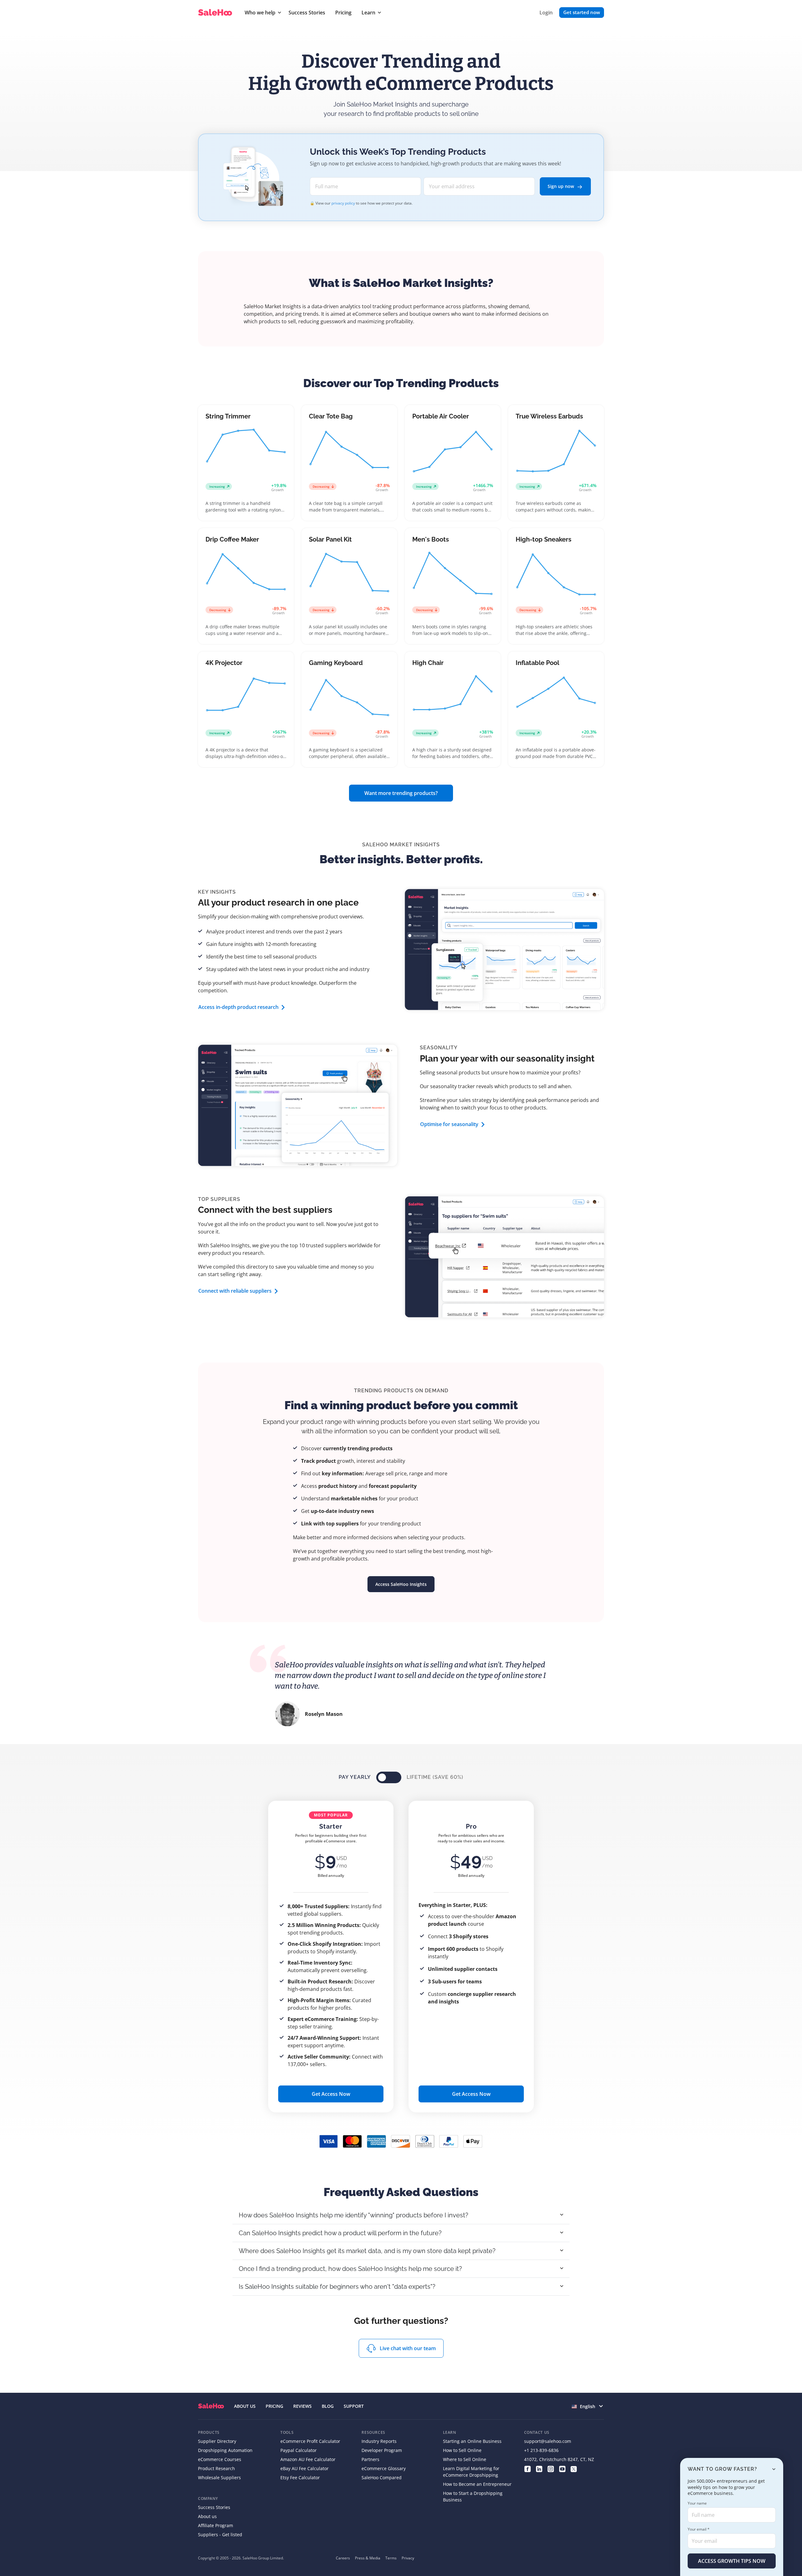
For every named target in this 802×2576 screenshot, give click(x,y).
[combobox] (588, 2406)
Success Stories (307, 13)
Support (354, 2406)
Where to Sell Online (465, 2459)
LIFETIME (435, 1777)
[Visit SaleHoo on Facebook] (527, 2468)
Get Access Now (331, 2094)
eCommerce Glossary (384, 2468)
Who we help (260, 13)
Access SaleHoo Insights (401, 1584)
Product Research (216, 2468)
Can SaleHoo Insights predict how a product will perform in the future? (340, 2233)
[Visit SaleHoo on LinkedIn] (539, 2468)
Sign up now (561, 186)
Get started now (582, 12)
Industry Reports (379, 2441)
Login (546, 13)
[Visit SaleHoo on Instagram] (551, 2468)
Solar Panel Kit (330, 539)
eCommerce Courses (220, 2459)
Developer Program (382, 2450)
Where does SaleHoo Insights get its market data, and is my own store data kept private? (367, 2251)
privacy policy (343, 203)
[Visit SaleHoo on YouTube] (562, 2468)
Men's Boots (431, 539)
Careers (343, 2558)
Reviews (302, 2406)
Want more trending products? (401, 793)
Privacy (408, 2558)
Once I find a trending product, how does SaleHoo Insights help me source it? (350, 2269)
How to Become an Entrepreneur (477, 2484)
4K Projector (224, 663)
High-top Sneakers (544, 539)
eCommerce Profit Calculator (310, 2441)
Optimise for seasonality (449, 1124)
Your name (697, 2503)
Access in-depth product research (238, 1007)
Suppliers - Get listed (220, 2534)
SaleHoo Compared (382, 2477)
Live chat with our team (408, 2348)
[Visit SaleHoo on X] (574, 2468)
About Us (245, 2406)
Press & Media (368, 2558)
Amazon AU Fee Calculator (308, 2459)
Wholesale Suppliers (219, 2477)
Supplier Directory (217, 2441)
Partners (370, 2459)
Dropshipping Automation (225, 2450)
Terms (391, 2558)
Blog (328, 2406)
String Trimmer (228, 416)
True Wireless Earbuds (549, 416)
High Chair (428, 663)
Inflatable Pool (537, 663)
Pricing (343, 13)
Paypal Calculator (299, 2450)
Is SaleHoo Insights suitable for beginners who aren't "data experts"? (337, 2287)
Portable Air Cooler (441, 416)
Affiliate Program (216, 2525)
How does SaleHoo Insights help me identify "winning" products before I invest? (354, 2215)
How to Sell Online (462, 2450)
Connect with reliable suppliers (235, 1291)
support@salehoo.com (548, 2441)
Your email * (699, 2529)
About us (207, 2516)
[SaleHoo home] (216, 13)
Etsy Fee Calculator (300, 2477)
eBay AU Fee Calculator (305, 2468)
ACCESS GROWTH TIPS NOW (732, 2561)
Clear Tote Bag (331, 416)
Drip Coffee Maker (232, 539)
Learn (368, 13)
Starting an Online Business (472, 2441)
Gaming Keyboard (336, 663)
